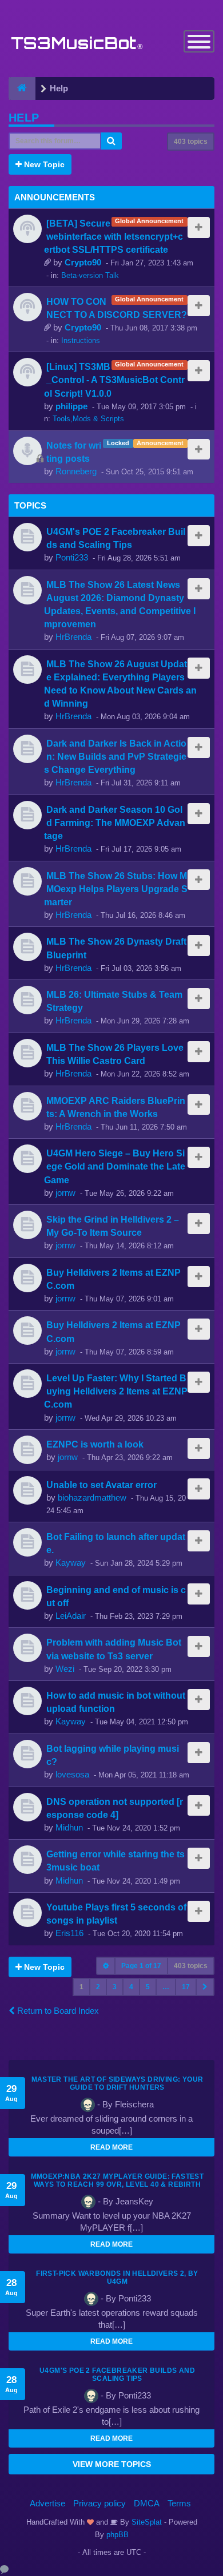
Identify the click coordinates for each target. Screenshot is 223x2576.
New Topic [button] (43, 164)
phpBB (118, 2535)
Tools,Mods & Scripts (88, 419)
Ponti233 (72, 557)
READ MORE (111, 2147)
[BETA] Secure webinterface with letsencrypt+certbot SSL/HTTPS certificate (114, 236)
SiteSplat (146, 2522)
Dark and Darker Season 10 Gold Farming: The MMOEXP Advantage (115, 823)
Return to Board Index (57, 2011)
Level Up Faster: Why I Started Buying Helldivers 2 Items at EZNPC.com (116, 1391)
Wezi (65, 1669)
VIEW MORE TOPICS (112, 2464)
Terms (179, 2503)
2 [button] (98, 1987)
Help (24, 118)
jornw (65, 1193)
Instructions (81, 340)
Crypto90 (83, 262)
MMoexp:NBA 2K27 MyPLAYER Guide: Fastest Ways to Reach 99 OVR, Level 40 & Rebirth (118, 2180)
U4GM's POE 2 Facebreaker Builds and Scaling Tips (117, 2375)
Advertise (47, 2503)
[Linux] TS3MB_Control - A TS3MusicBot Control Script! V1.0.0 (114, 380)
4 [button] (131, 1987)
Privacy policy (99, 2503)
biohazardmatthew (92, 1497)
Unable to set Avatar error (101, 1485)
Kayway (71, 1563)
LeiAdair (71, 1616)
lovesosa (72, 1774)
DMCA (147, 2503)
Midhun (69, 1827)
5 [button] (148, 1987)
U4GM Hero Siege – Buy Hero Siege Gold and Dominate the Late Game (115, 1166)
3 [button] (115, 1987)
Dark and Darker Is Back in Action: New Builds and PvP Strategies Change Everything (115, 756)
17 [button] (186, 1987)
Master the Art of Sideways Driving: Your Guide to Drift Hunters (118, 2083)
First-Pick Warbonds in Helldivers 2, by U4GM (117, 2277)
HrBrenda (73, 637)
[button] (205, 1987)
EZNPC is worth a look (95, 1444)
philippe (71, 406)
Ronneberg (76, 471)
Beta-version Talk (90, 275)
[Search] (111, 141)
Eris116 (69, 1933)
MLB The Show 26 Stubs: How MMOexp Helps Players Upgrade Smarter (116, 889)
